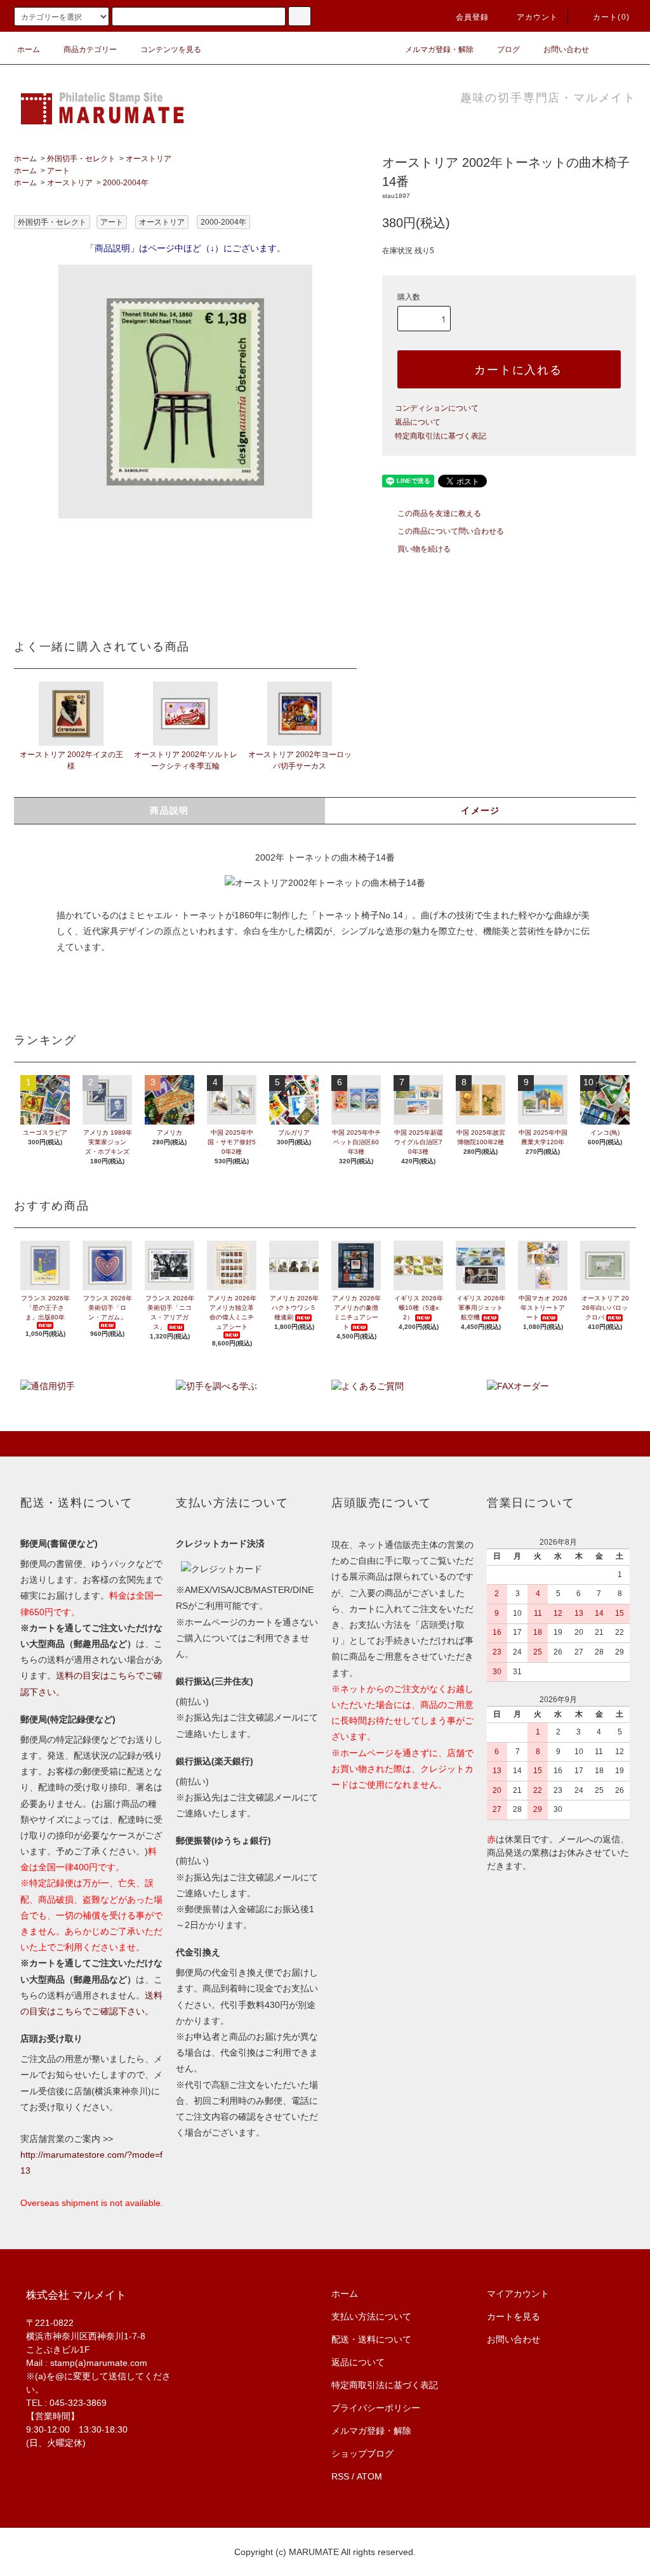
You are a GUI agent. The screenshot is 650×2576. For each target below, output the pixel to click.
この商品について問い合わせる (451, 531)
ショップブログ (362, 2454)
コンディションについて (437, 408)
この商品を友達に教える (439, 513)
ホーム (29, 50)
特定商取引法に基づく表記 (441, 436)
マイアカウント (518, 2294)
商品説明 (169, 810)
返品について (418, 422)
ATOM (369, 2476)
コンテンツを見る (171, 50)
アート (58, 171)
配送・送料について (371, 2339)
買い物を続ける (424, 549)
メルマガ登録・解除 (439, 50)
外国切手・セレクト (81, 159)
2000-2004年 (126, 183)
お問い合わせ (566, 50)
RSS (340, 2476)
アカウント (538, 17)
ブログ (508, 50)
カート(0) (611, 17)
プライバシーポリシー (376, 2408)
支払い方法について (371, 2316)
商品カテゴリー (90, 50)
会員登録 (473, 17)
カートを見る (514, 2316)
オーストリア (149, 159)
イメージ (481, 810)
